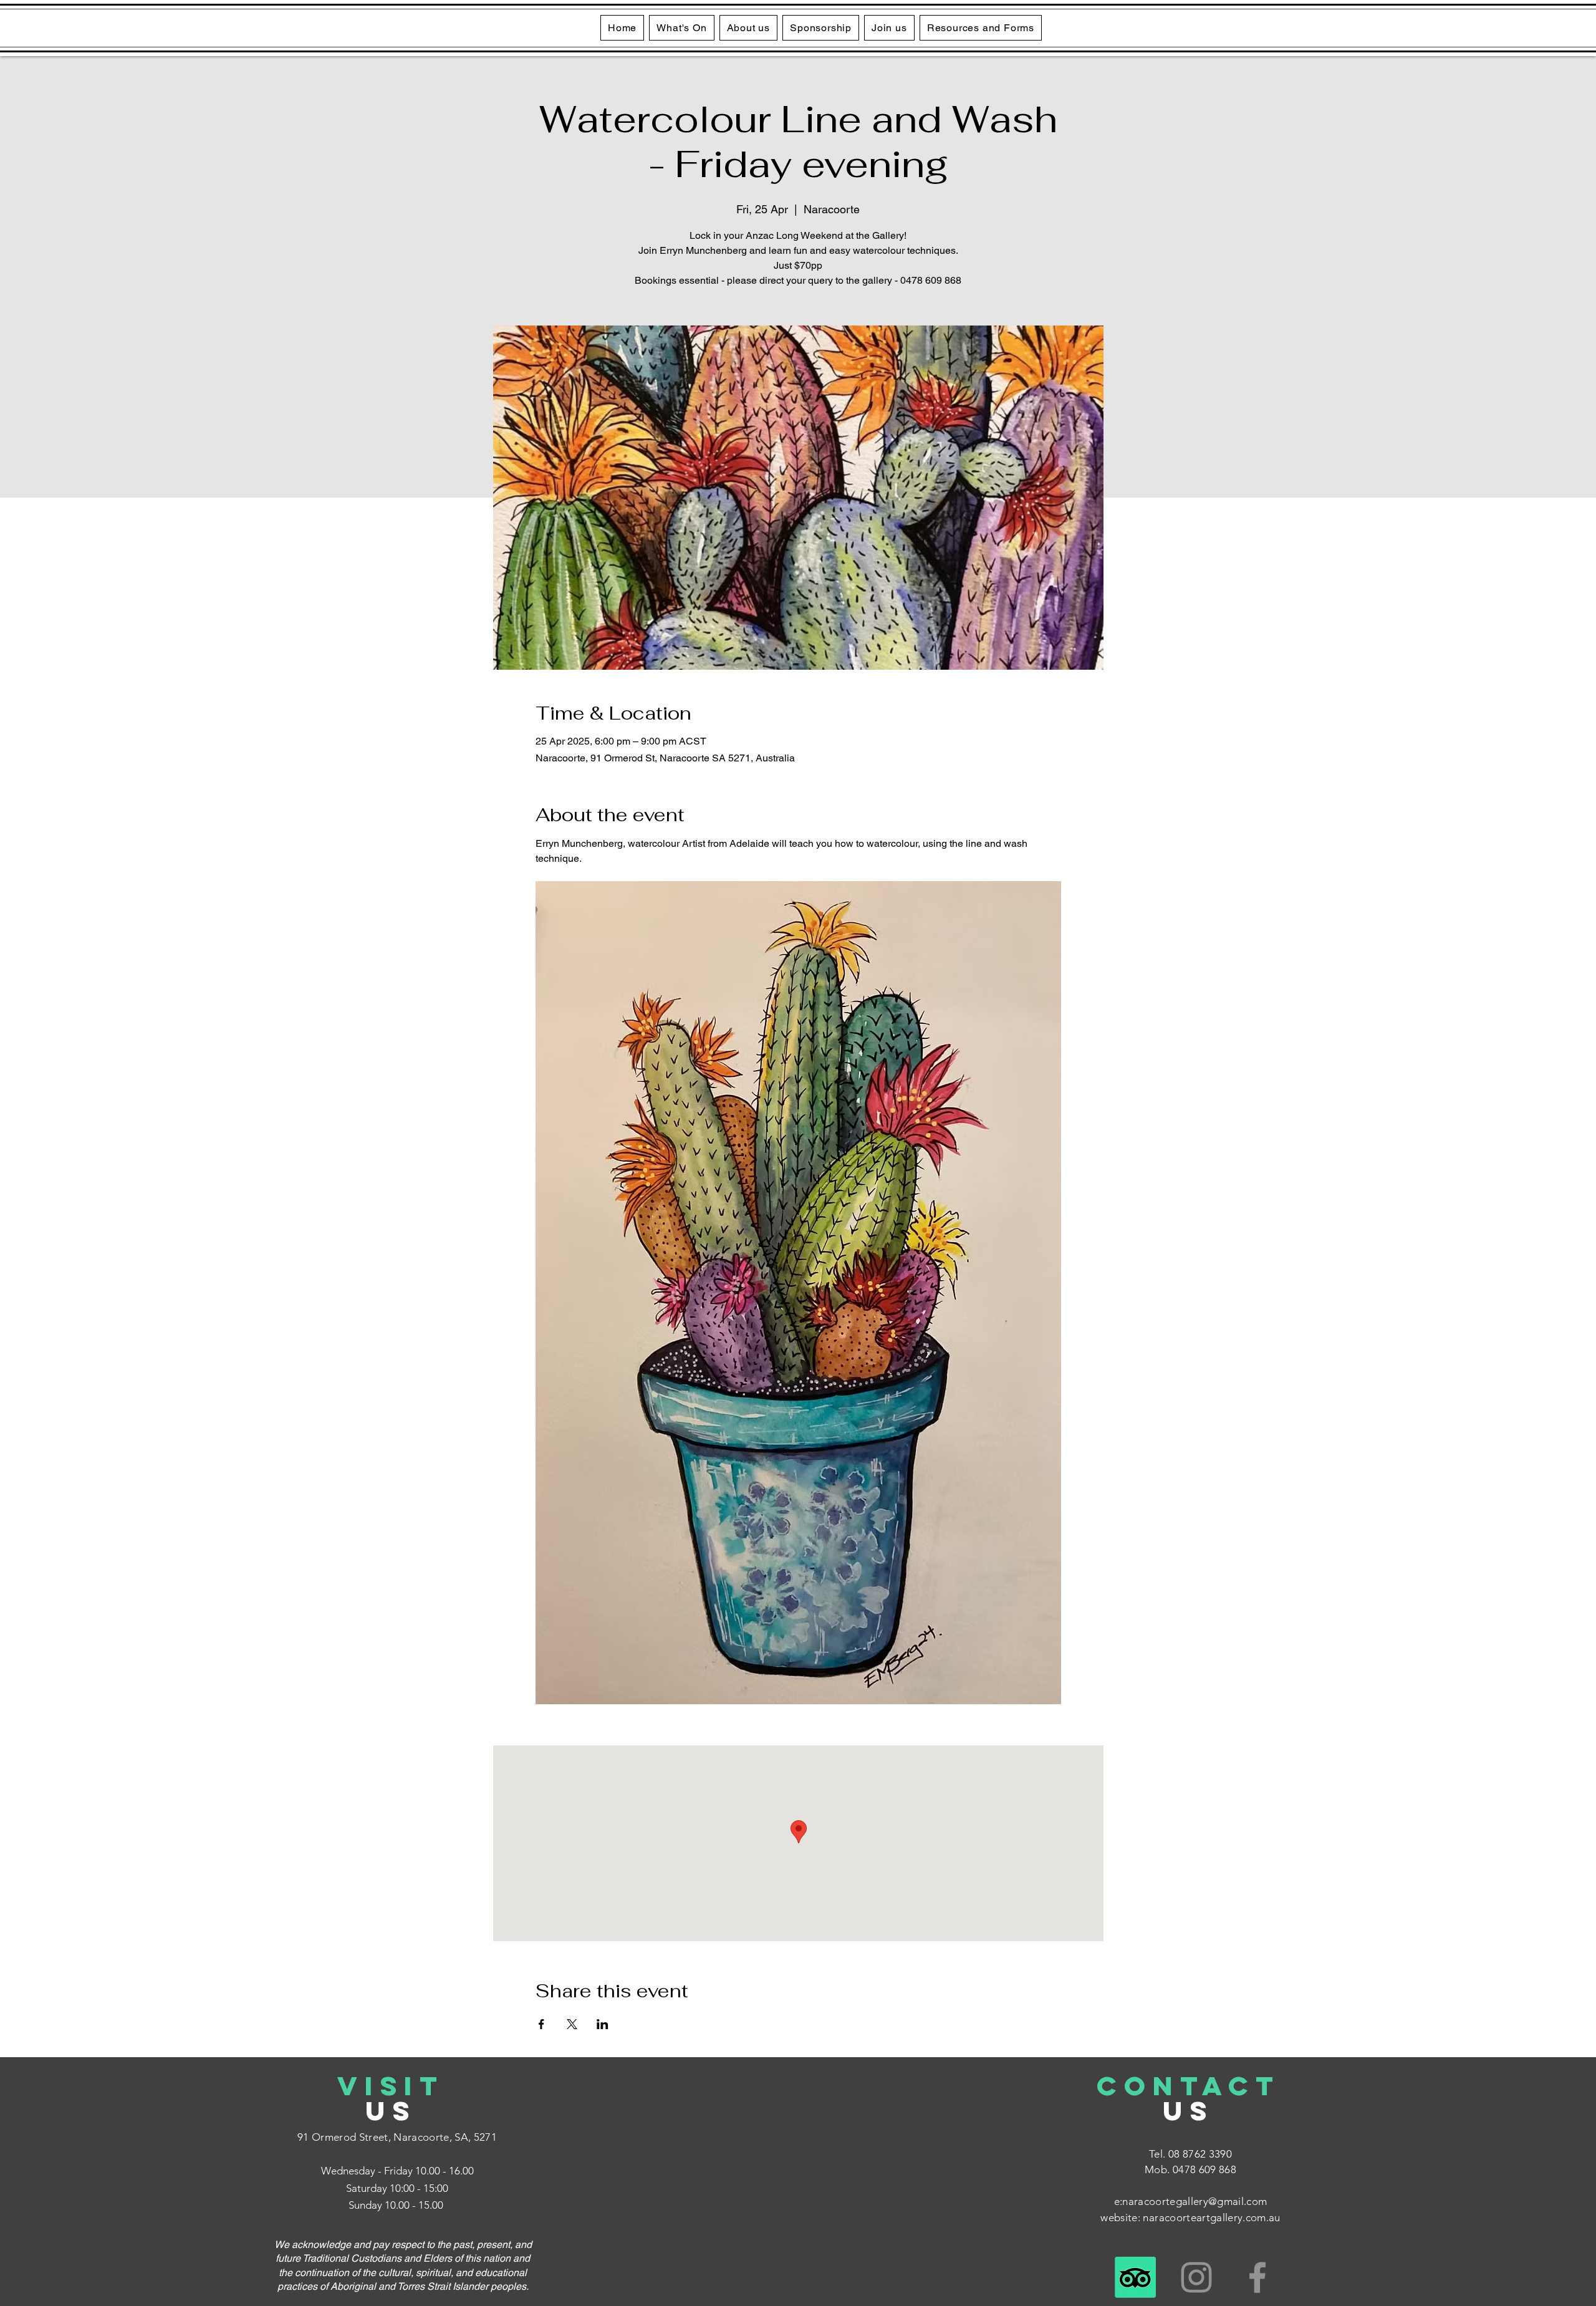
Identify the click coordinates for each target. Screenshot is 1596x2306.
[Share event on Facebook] (541, 2024)
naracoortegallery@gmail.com (1195, 2201)
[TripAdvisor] (1135, 2277)
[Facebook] (1257, 2277)
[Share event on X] (572, 2024)
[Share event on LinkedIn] (603, 2024)
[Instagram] (1196, 2277)
